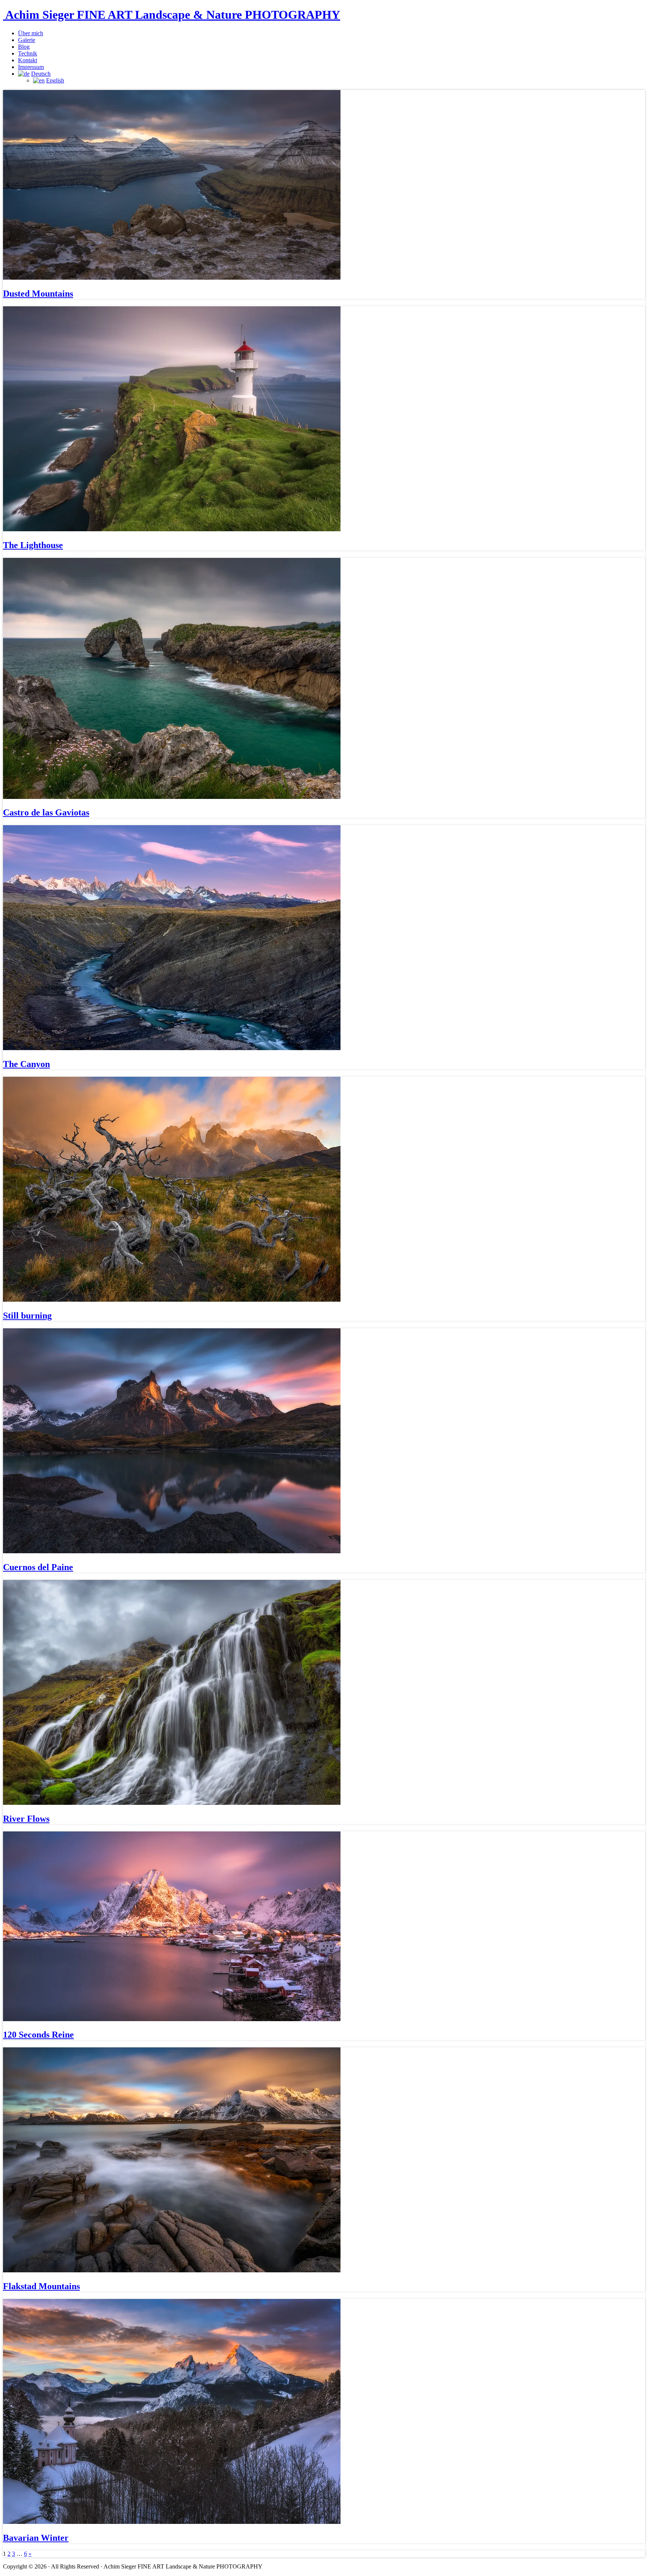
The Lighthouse (33, 545)
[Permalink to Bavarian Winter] (172, 2522)
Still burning (27, 1316)
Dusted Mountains (38, 294)
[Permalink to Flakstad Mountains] (172, 2270)
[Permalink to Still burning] (172, 1300)
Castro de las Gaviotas (46, 812)
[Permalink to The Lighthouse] (172, 529)
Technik (28, 53)
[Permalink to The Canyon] (172, 1048)
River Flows (26, 1819)
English (55, 80)
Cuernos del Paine (38, 1567)
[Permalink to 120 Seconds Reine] (172, 2019)
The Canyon (26, 1064)
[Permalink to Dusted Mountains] (172, 278)
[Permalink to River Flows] (172, 1803)
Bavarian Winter (36, 2538)
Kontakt (28, 60)
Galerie (27, 40)
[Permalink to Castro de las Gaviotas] (172, 797)
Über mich (31, 33)
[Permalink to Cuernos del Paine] (172, 1551)
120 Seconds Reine (38, 2035)
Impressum (31, 67)
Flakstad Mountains (41, 2286)
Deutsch (41, 74)
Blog (24, 47)
